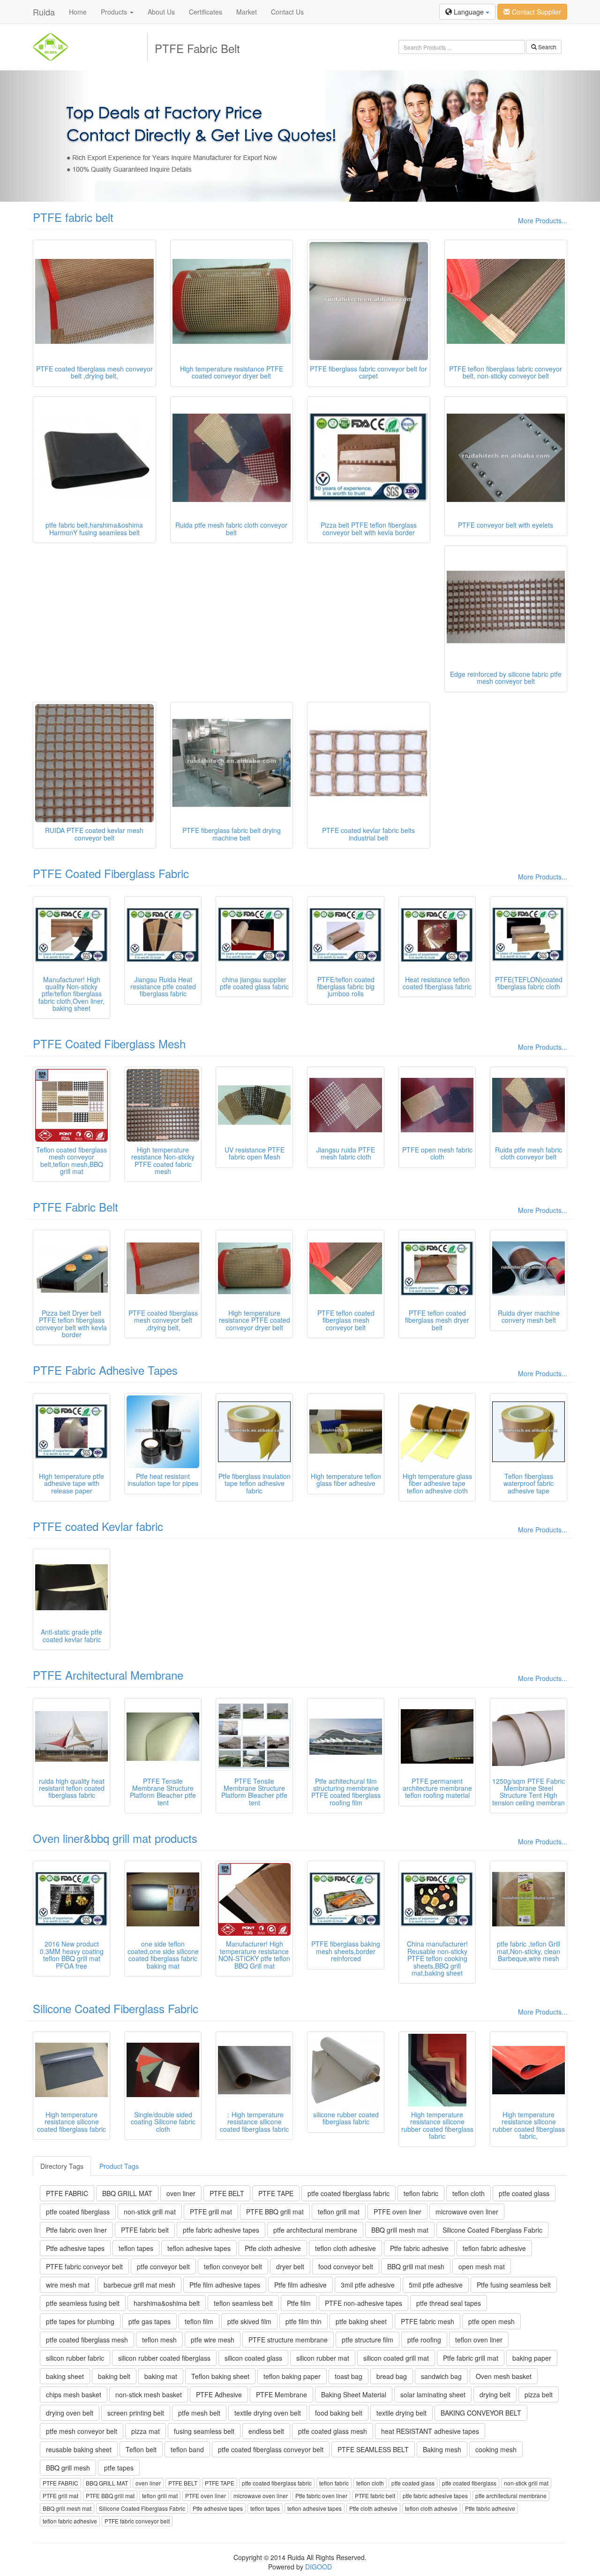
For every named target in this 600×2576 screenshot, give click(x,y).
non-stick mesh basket (149, 2394)
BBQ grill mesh (68, 2468)
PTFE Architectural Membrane (108, 1675)
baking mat (161, 2376)
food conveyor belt (346, 2266)
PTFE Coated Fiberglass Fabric (111, 873)
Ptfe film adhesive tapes (225, 2285)
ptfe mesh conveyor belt (82, 2431)
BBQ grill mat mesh (416, 2266)
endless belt (266, 2431)
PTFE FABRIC (67, 2193)
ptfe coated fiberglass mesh (87, 2340)
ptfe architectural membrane (315, 2230)
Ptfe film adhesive (300, 2285)
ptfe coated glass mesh (333, 2431)
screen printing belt (136, 2413)
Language (469, 12)
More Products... (543, 220)
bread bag (392, 2376)
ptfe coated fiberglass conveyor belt (271, 2449)
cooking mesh (496, 2449)
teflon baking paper (292, 2376)
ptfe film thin (304, 2321)
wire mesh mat (68, 2285)
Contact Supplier (536, 12)
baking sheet (65, 2376)
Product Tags (119, 2166)
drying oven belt (70, 2413)
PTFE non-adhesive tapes (364, 2303)
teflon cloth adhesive (345, 2248)
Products (115, 12)
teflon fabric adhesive (494, 2248)
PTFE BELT (227, 2193)
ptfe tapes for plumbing (80, 2321)
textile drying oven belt (268, 2413)
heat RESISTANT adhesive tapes (430, 2431)
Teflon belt (141, 2449)
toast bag (349, 2376)
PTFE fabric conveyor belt (84, 2266)
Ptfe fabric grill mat (471, 2358)
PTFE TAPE (276, 2193)
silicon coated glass (253, 2358)
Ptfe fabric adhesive (419, 2248)
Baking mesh (442, 2449)
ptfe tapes (119, 2468)
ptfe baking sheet (361, 2321)
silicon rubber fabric (75, 2358)
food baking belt (339, 2413)
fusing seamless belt (204, 2431)
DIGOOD (319, 2567)
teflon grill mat (339, 2212)
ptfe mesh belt (199, 2413)
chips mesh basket (74, 2394)
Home (78, 12)
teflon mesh (159, 2340)
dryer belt (290, 2266)
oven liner (181, 2193)
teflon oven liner (479, 2340)
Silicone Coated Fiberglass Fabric (116, 2008)
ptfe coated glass (524, 2193)
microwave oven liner (467, 2212)
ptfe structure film (367, 2340)
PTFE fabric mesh (427, 2321)
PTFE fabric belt (73, 217)
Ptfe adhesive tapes (75, 2248)
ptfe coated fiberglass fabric (349, 2193)
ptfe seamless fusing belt (83, 2303)
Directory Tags (62, 2166)
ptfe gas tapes (150, 2321)
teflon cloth (469, 2193)
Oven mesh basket (504, 2376)
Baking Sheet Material (354, 2394)
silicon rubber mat (323, 2358)
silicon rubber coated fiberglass (164, 2358)
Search (547, 47)
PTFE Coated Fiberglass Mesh (109, 1043)
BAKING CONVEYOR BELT (481, 2413)
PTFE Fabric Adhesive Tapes (105, 1370)
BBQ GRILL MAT (127, 2193)
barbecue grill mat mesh (139, 2285)
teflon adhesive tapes (199, 2248)
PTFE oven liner (397, 2212)
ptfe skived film (249, 2321)
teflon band (187, 2449)
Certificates (206, 12)
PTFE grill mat (211, 2212)
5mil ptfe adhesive (436, 2285)
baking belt (114, 2376)
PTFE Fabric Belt (75, 1207)
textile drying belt (401, 2413)
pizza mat (146, 2431)
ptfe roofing (424, 2340)
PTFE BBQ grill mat (275, 2212)
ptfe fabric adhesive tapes (221, 2230)
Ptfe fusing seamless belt (514, 2285)
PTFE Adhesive (219, 2394)
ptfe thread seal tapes (449, 2303)
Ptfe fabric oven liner (76, 2230)
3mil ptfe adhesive (368, 2285)
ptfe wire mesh (213, 2340)
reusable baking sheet (79, 2449)
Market (247, 12)
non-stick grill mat (150, 2212)
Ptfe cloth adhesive (273, 2248)
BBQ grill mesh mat (400, 2230)
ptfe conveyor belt (163, 2266)
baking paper (532, 2358)
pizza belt (539, 2394)
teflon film (199, 2321)
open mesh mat (482, 2266)
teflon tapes (136, 2248)
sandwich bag (441, 2376)
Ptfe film (299, 2303)
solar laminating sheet (433, 2394)
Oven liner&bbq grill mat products (115, 1838)
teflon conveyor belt (233, 2266)
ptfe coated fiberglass (78, 2212)
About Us (161, 12)
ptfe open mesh (491, 2321)
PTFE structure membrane (288, 2340)
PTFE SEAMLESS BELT (373, 2449)
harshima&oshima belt (167, 2303)
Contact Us (287, 12)
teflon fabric (421, 2193)
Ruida (44, 12)
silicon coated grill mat (396, 2358)
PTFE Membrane (281, 2394)
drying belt (495, 2394)
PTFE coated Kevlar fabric (98, 1526)
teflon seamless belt (243, 2303)
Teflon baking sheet (220, 2376)
